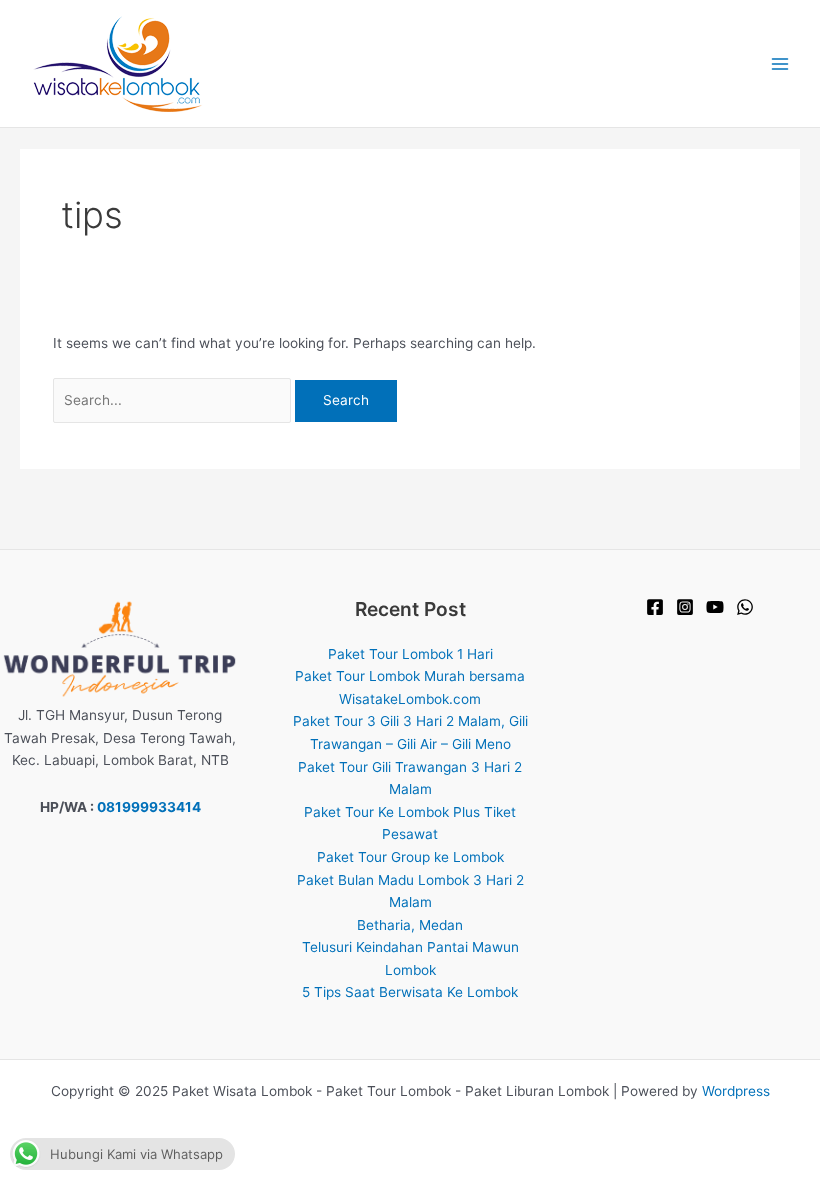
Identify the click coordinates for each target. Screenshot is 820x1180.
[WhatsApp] (745, 607)
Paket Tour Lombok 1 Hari (410, 654)
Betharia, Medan (410, 925)
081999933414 (149, 807)
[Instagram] (685, 607)
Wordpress (736, 1091)
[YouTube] (715, 607)
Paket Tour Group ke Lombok (410, 857)
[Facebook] (655, 607)
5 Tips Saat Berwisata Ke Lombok (410, 992)
